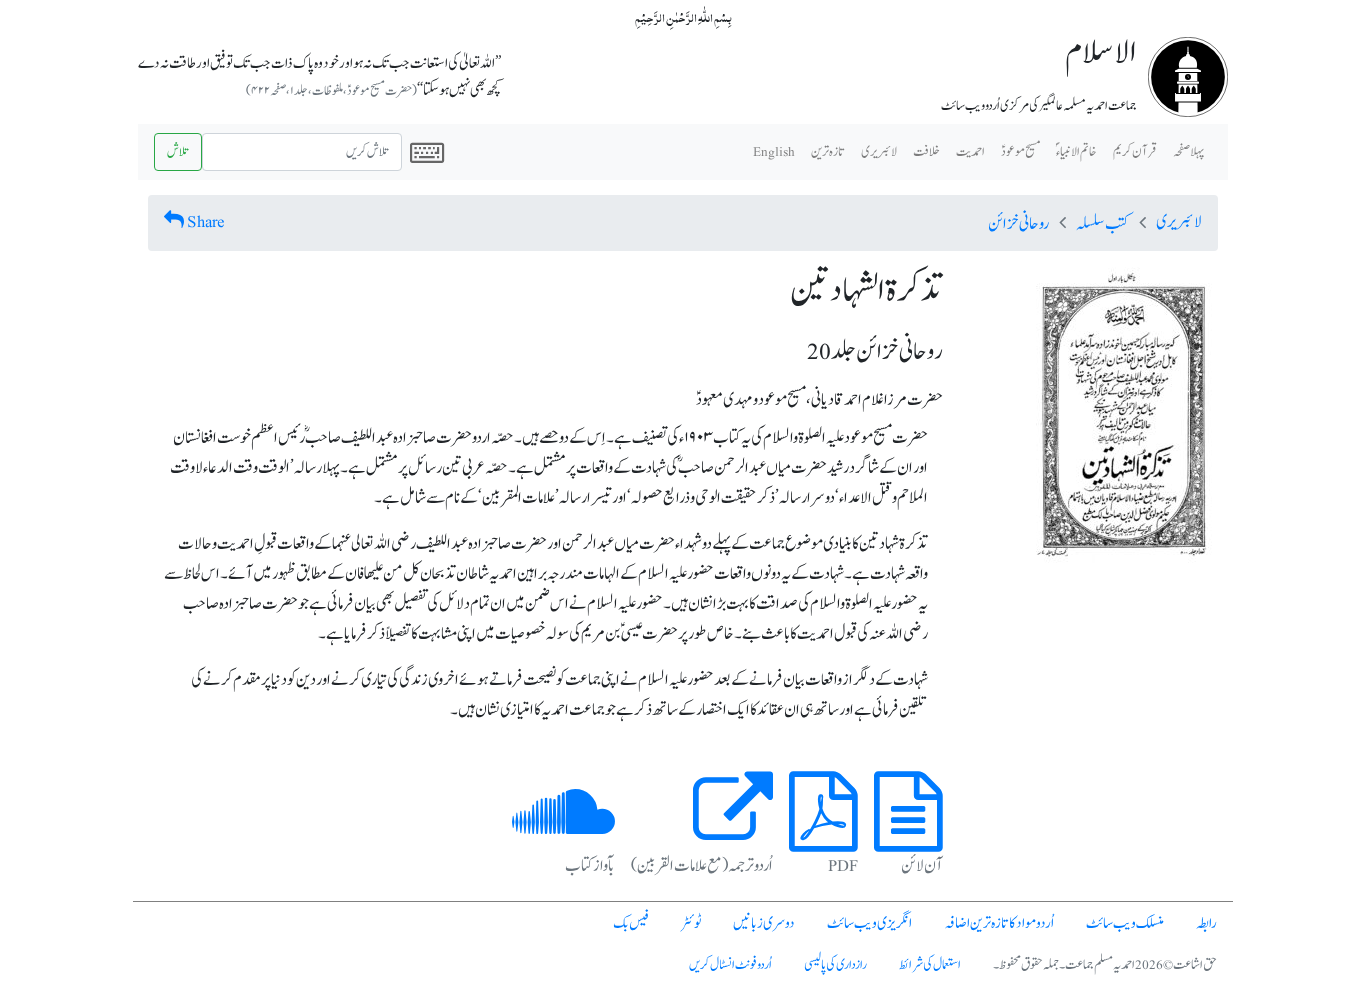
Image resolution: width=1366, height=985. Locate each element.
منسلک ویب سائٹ (1125, 923)
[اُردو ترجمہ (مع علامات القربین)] (733, 835)
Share (206, 222)
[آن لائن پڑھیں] (908, 835)
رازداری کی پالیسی (835, 965)
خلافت (926, 152)
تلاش (178, 152)
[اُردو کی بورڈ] (427, 152)
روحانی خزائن (1018, 224)
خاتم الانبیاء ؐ (1076, 152)
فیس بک (631, 923)
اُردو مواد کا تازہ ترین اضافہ (999, 923)
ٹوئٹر (691, 923)
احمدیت (970, 152)
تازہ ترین (828, 152)
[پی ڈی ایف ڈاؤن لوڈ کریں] (823, 835)
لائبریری (879, 152)
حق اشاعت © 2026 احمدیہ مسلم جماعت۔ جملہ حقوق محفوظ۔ (1105, 965)
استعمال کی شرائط (930, 965)
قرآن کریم (1135, 152)
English (774, 152)
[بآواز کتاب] (563, 835)
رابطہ (1206, 923)
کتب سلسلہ (1102, 224)
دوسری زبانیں (764, 923)
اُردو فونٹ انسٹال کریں (730, 965)
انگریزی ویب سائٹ (869, 923)
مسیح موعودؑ (1020, 152)
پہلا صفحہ (1188, 152)
